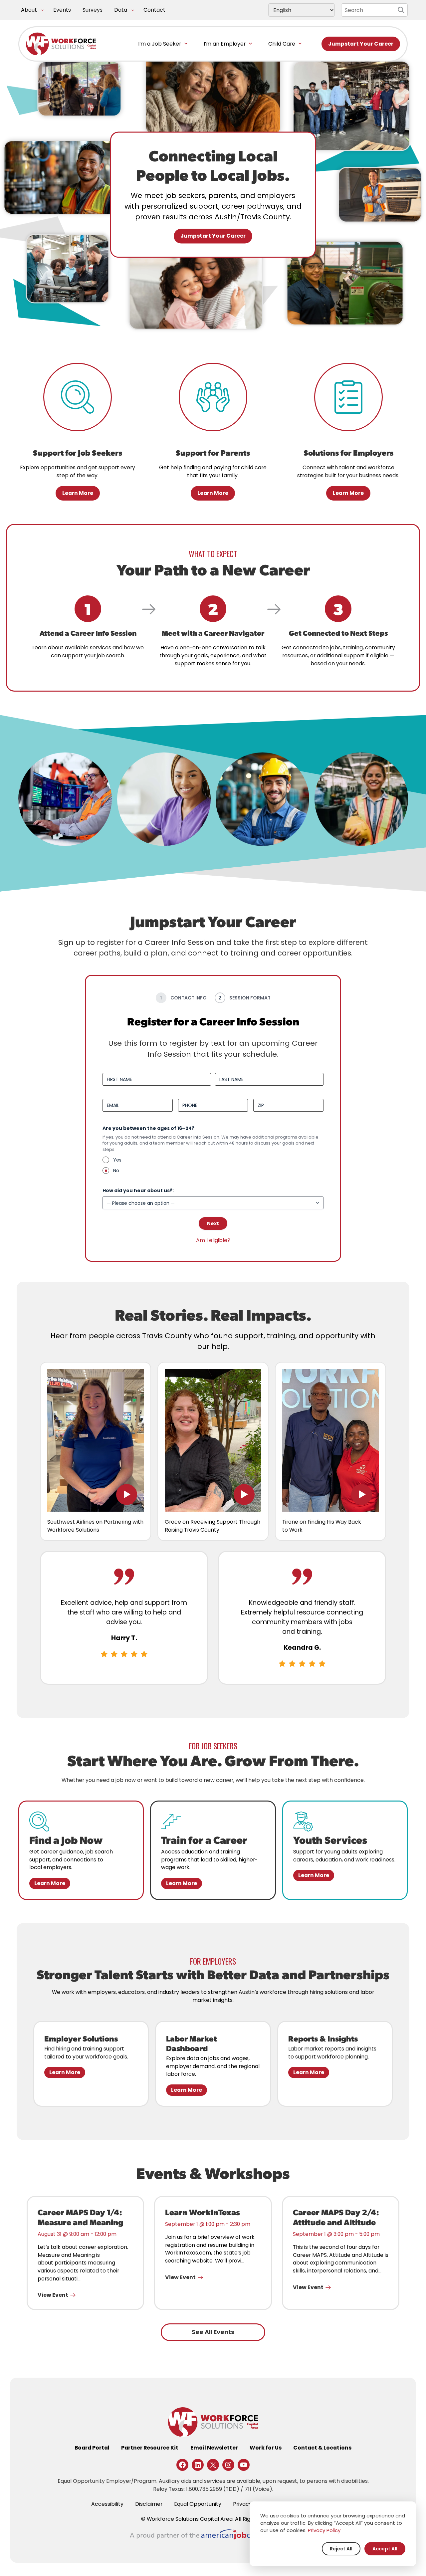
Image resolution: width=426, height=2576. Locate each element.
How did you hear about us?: (150, 1190)
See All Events (213, 2332)
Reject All (341, 2549)
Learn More (78, 493)
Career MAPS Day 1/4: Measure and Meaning (81, 2217)
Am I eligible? (213, 1240)
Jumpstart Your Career (361, 44)
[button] (96, 1440)
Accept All (385, 2549)
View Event (53, 2295)
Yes (117, 1160)
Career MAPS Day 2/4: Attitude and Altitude (336, 2217)
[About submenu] (42, 10)
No (116, 1171)
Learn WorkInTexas (203, 2212)
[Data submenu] (133, 10)
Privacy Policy (324, 2530)
